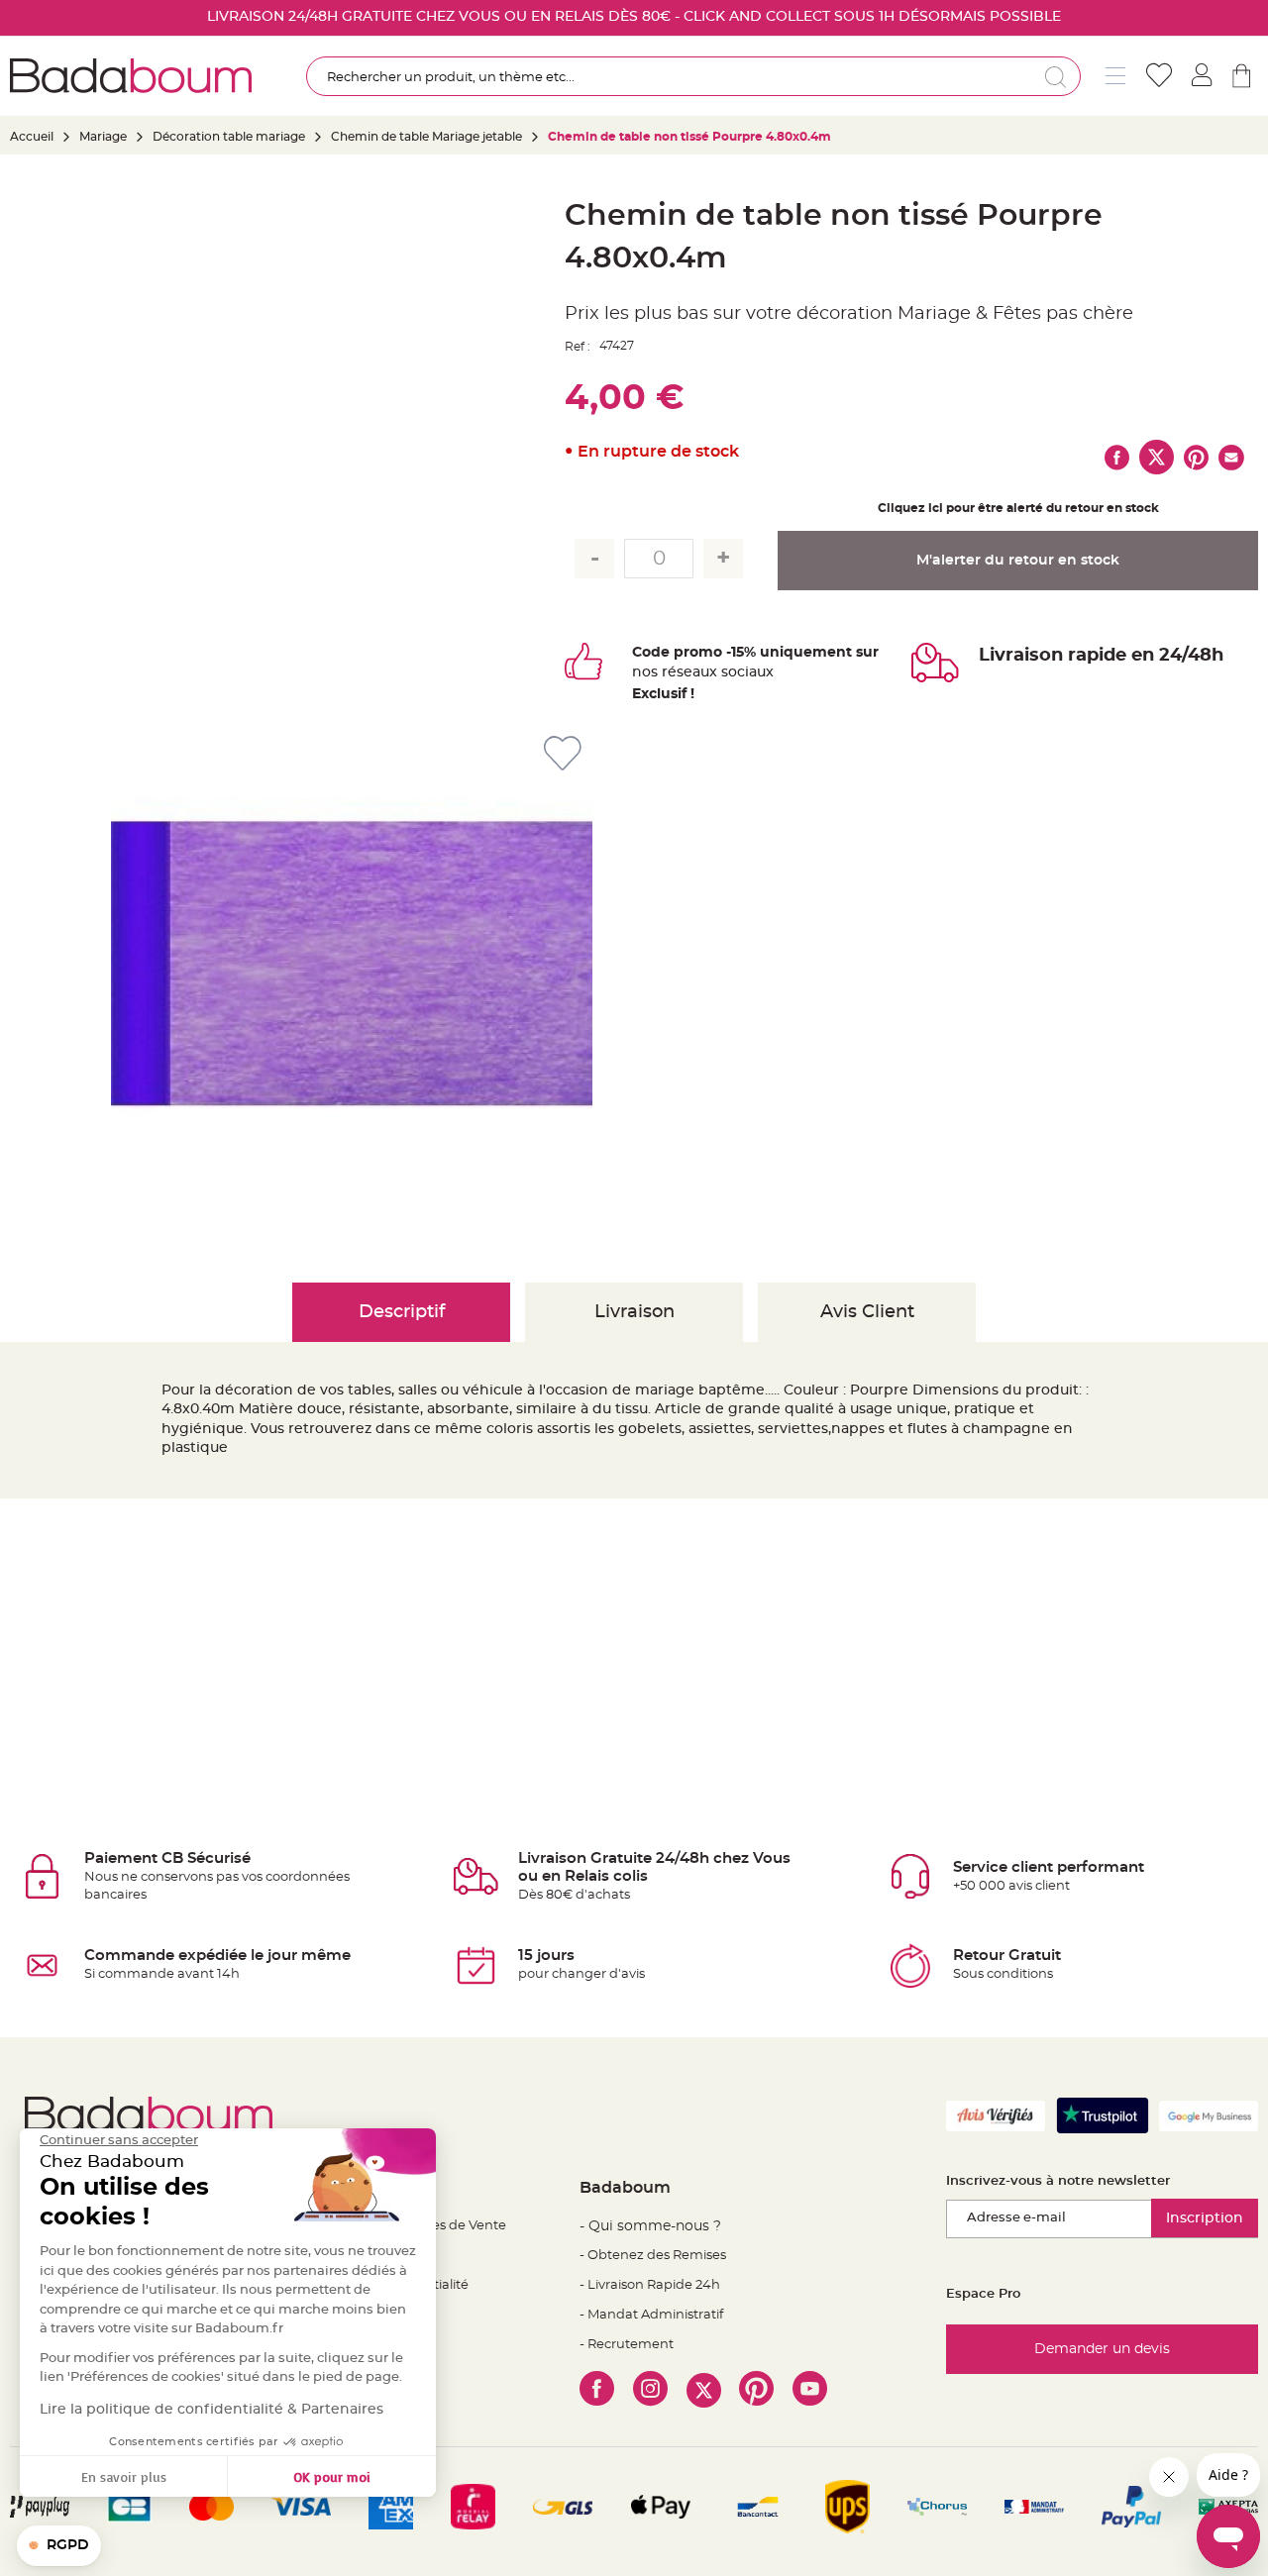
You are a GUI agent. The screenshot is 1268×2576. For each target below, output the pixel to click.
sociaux (745, 672)
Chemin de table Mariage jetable (426, 137)
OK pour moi (332, 2476)
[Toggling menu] (1115, 76)
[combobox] (693, 76)
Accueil (32, 137)
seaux (697, 672)
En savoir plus (124, 2476)
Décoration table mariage (229, 137)
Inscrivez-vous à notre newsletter (1058, 2181)
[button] (59, 2546)
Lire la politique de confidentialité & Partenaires (211, 2410)
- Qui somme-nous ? (650, 2226)
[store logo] (131, 76)
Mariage (103, 137)
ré (669, 672)
